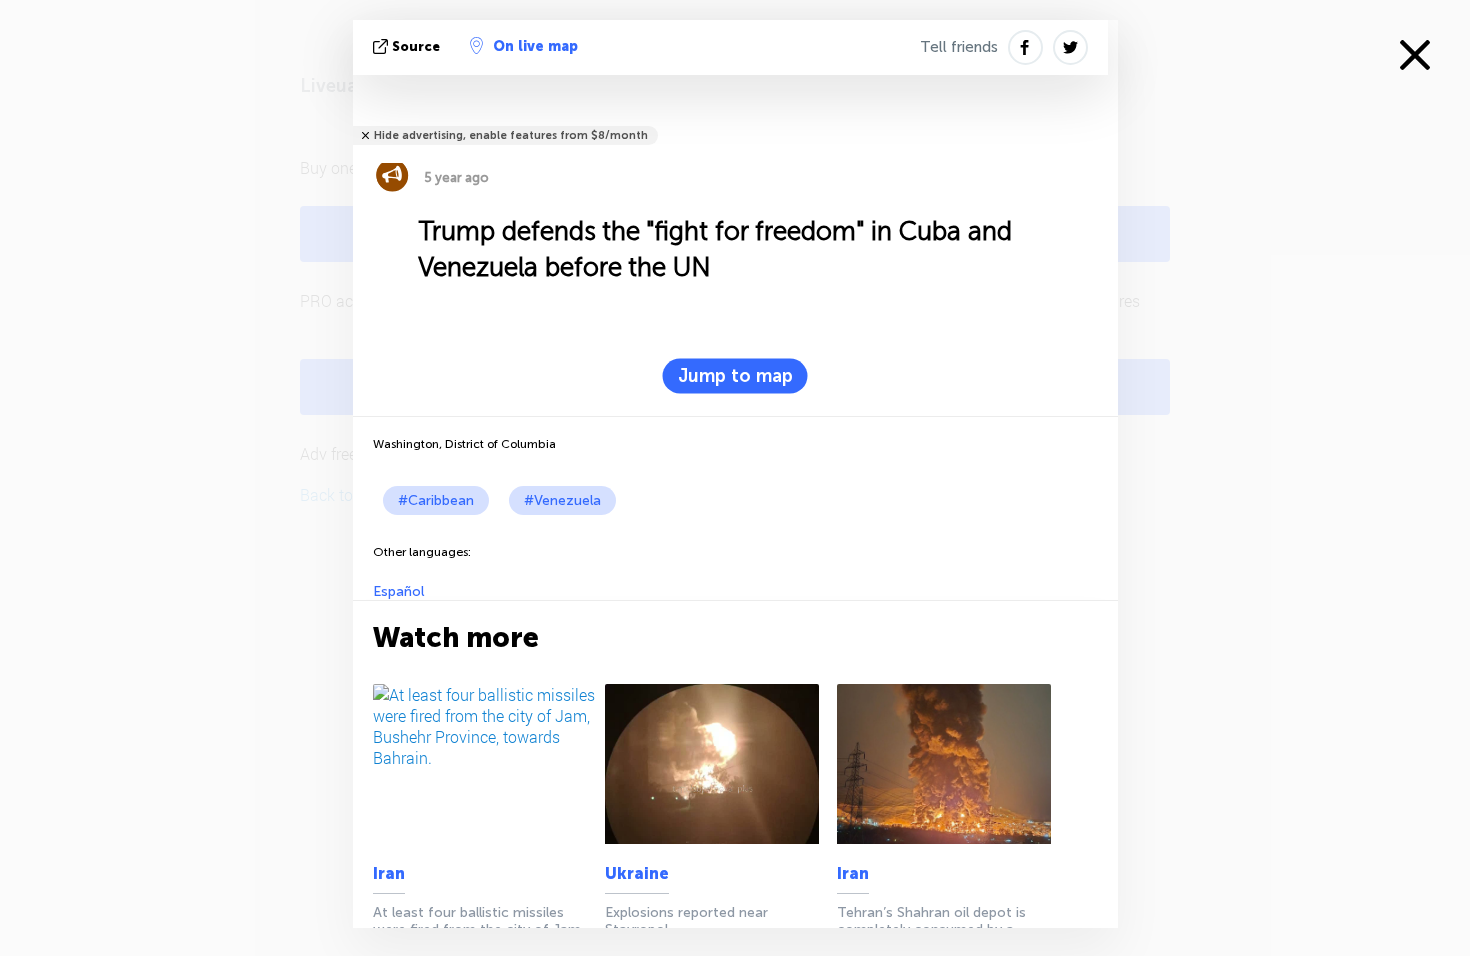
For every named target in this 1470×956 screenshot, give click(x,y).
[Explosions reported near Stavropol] (717, 764)
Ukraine (637, 873)
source (416, 46)
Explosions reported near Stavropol (686, 921)
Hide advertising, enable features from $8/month (511, 135)
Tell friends (959, 47)
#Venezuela (562, 500)
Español (398, 591)
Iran (389, 873)
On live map (535, 46)
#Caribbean (436, 500)
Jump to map (735, 376)
